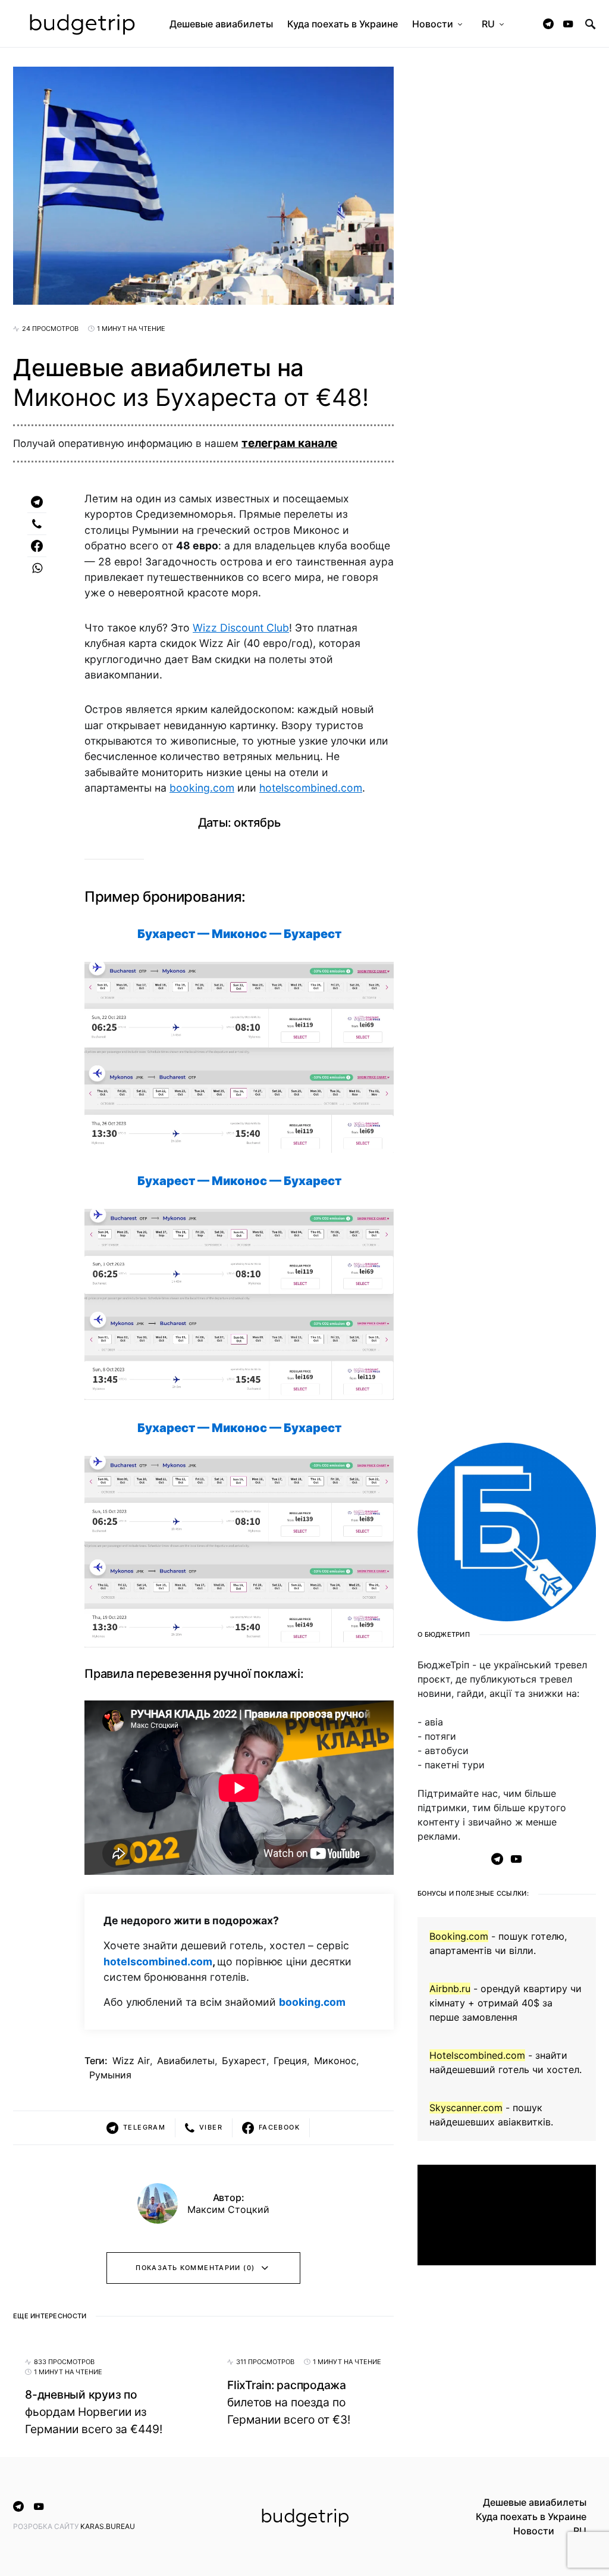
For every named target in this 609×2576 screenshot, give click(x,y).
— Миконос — (239, 934)
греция (290, 2061)
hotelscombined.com (311, 788)
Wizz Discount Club (241, 628)
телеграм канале (289, 443)
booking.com (202, 788)
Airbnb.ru (450, 1989)
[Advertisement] (507, 2364)
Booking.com (459, 1936)
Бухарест (244, 2061)
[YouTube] (568, 24)
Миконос (335, 2061)
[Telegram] (548, 24)
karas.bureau (108, 2526)
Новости (534, 2531)
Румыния (110, 2075)
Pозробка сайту (47, 2526)
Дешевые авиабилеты (535, 2502)
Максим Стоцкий (228, 2209)
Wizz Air (131, 2061)
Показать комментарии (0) (195, 2268)
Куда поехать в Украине (531, 2516)
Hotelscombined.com (477, 2055)
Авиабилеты (186, 2061)
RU (580, 2531)
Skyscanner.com (466, 2108)
